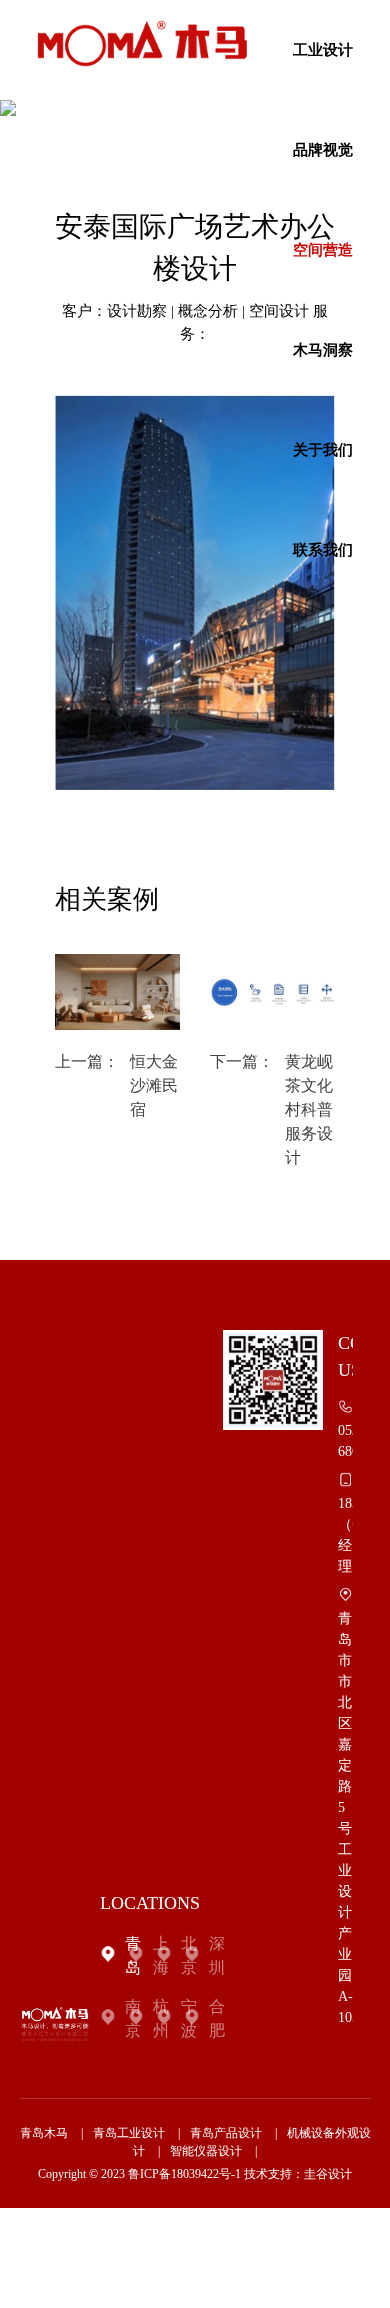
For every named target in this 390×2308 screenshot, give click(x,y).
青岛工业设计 (129, 2133)
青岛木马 (44, 2133)
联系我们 (323, 550)
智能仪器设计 (206, 2151)
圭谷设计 (328, 2174)
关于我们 (323, 450)
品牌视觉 (323, 150)
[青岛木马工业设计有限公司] (142, 43)
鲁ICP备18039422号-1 (184, 2174)
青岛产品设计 (226, 2133)
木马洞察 (323, 350)
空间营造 (323, 250)
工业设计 (323, 50)
